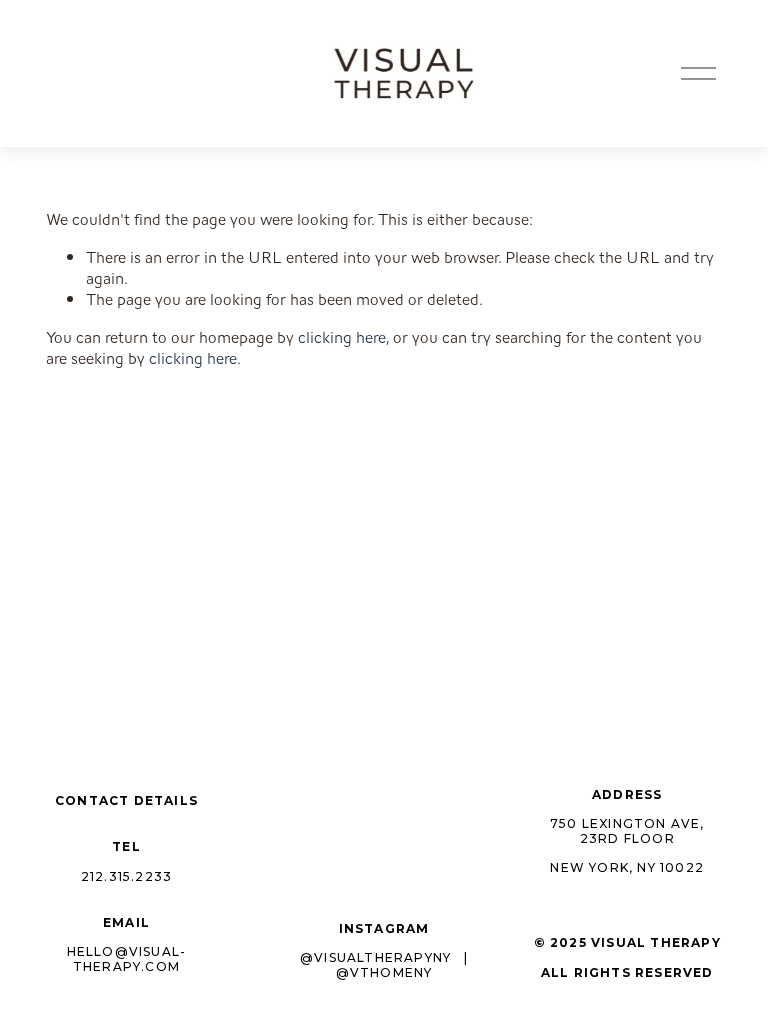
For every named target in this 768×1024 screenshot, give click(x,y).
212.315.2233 (126, 877)
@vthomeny (384, 973)
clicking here (342, 337)
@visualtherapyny (375, 958)
